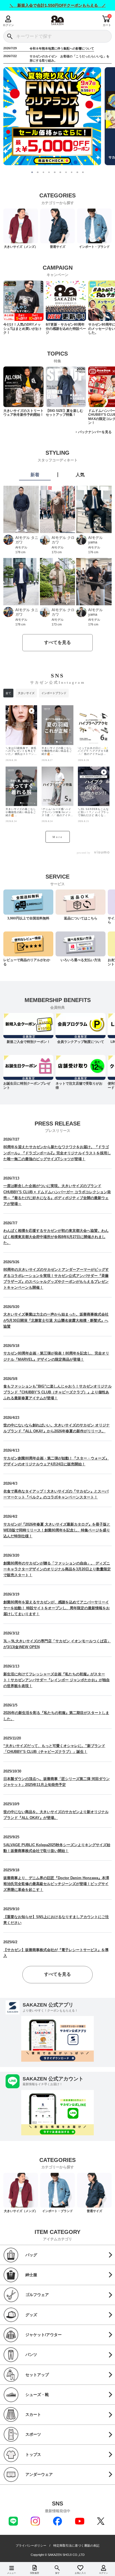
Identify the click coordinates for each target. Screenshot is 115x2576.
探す (57, 2573)
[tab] (32, 172)
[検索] (10, 36)
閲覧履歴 (35, 2573)
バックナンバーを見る (95, 432)
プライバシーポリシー (31, 2546)
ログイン (8, 25)
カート (107, 25)
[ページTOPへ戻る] (107, 2564)
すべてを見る (57, 642)
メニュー (11, 2573)
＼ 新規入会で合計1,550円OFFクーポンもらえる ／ (58, 5)
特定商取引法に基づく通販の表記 (76, 2546)
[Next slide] (107, 116)
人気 (80, 475)
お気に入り (80, 2573)
